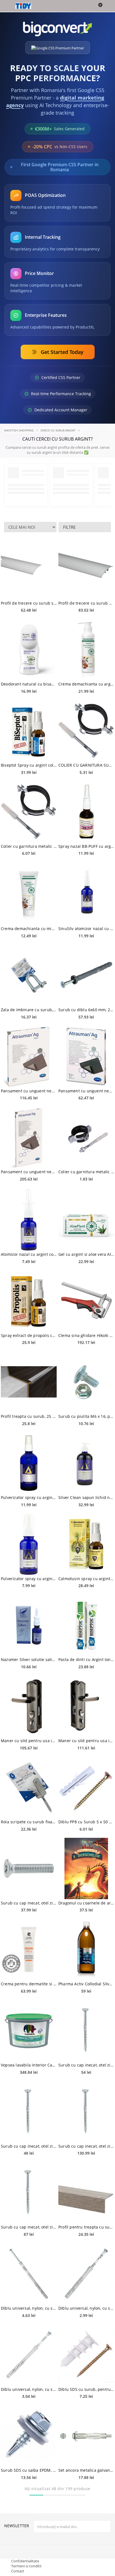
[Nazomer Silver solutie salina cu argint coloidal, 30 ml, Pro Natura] (29, 1625)
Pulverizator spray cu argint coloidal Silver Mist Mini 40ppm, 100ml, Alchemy (29, 1497)
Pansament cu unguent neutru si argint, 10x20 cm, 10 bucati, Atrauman (29, 1172)
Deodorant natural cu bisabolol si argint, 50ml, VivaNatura (29, 684)
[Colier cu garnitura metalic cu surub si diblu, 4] (29, 812)
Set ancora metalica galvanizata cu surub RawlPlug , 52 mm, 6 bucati (86, 2470)
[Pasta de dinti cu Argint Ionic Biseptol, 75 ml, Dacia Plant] (86, 1625)
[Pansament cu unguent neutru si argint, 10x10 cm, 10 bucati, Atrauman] (29, 1056)
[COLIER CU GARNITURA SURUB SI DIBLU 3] (86, 731)
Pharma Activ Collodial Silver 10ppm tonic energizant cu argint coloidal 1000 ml (86, 1984)
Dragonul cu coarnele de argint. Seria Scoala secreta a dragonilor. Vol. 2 (86, 1903)
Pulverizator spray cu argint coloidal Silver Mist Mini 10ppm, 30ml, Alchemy (29, 1579)
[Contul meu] (107, 6)
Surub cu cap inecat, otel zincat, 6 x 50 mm (29, 1903)
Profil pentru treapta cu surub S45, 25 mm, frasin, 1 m (86, 2227)
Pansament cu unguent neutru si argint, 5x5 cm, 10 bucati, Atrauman (86, 1091)
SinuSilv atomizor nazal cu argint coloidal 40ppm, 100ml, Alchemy (86, 929)
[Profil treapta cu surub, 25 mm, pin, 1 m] (29, 1382)
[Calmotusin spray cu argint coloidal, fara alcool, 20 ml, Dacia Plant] (86, 1544)
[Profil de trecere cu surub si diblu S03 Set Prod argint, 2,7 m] (29, 569)
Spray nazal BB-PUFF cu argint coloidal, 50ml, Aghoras (86, 846)
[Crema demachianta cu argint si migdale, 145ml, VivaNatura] (86, 650)
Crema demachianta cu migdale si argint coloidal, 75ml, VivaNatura (29, 929)
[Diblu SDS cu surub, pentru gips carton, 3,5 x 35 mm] (86, 2355)
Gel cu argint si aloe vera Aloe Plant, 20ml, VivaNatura (86, 1254)
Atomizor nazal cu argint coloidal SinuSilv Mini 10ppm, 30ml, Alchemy (29, 1254)
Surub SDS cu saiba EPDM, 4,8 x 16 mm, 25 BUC (29, 2470)
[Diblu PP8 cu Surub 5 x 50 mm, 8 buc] (86, 1787)
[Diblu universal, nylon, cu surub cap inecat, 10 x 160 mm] (29, 2274)
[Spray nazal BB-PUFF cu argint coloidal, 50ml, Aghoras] (86, 812)
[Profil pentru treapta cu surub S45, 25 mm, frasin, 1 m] (86, 2193)
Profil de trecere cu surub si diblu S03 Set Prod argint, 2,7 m (29, 603)
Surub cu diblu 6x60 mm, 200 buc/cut (86, 1010)
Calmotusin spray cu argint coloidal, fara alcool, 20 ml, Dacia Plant (86, 1579)
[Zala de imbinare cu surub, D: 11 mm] (29, 975)
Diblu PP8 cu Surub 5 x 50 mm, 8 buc (86, 1822)
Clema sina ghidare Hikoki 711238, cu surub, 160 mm (86, 1335)
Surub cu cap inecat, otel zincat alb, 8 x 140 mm (29, 2146)
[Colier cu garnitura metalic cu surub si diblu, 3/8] (86, 1137)
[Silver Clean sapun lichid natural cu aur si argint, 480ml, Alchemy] (86, 1463)
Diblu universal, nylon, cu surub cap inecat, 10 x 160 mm (29, 2308)
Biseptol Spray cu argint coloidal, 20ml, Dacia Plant (29, 765)
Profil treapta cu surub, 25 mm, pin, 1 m (29, 1416)
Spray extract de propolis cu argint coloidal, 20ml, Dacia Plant (29, 1335)
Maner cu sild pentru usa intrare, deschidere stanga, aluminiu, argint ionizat (86, 1741)
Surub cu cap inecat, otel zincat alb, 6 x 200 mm (86, 2146)
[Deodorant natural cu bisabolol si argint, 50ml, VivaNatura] (29, 650)
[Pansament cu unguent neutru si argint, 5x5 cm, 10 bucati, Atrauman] (86, 1056)
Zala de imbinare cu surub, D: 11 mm (29, 1010)
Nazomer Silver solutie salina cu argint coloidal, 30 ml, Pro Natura (29, 1659)
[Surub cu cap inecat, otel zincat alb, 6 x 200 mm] (86, 2112)
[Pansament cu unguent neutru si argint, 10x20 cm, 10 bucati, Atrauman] (29, 1137)
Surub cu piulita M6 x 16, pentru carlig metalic (86, 1416)
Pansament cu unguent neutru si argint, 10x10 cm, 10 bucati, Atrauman (29, 1091)
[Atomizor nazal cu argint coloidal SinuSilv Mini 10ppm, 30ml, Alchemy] (29, 1220)
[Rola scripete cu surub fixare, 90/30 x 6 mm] (29, 1787)
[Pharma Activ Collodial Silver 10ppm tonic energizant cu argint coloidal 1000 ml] (86, 1949)
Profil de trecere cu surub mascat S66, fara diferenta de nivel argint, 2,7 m (86, 603)
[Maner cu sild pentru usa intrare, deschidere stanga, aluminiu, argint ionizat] (86, 1706)
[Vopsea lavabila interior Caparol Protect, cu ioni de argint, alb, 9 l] (29, 2031)
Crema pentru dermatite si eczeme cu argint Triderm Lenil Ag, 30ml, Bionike (29, 1984)
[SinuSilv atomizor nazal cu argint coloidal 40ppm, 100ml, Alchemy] (86, 894)
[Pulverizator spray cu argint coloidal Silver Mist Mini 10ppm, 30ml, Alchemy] (29, 1544)
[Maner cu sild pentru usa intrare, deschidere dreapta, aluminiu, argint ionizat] (29, 1706)
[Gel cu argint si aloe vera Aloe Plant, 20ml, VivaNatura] (86, 1220)
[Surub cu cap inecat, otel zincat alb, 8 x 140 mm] (29, 2112)
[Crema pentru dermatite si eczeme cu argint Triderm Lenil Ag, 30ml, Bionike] (29, 1949)
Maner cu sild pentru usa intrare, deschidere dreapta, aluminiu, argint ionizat (29, 1741)
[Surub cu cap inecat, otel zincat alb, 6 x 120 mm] (86, 2031)
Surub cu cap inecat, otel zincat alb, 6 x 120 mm (86, 2065)
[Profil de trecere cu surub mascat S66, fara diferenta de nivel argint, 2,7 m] (86, 569)
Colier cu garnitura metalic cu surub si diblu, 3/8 (86, 1172)
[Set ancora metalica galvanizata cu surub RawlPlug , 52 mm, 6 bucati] (86, 2436)
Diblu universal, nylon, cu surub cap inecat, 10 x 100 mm (86, 2308)
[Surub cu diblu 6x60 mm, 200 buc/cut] (86, 975)
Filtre (69, 527)
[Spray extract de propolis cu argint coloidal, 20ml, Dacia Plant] (29, 1301)
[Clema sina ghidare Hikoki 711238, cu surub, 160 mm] (86, 1301)
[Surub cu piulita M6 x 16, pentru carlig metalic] (86, 1382)
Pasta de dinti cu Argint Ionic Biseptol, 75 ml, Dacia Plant (86, 1659)
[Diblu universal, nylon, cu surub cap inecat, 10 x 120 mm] (29, 2355)
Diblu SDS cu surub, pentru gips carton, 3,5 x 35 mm (86, 2389)
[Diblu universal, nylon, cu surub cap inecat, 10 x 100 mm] (86, 2274)
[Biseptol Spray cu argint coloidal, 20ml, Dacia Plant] (29, 731)
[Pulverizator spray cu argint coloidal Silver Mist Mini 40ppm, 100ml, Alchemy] (29, 1463)
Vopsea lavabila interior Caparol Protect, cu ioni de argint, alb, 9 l (29, 2065)
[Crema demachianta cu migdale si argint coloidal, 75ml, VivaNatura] (29, 894)
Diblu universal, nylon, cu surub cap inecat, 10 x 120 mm (29, 2389)
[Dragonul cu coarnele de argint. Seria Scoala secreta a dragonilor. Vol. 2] (86, 1868)
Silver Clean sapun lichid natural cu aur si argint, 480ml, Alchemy (86, 1497)
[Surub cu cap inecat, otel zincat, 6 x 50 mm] (29, 1868)
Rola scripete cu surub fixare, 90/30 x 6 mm (29, 1822)
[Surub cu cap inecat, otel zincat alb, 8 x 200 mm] (29, 2193)
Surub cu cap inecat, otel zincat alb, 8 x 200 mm (29, 2227)
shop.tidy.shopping (19, 430)
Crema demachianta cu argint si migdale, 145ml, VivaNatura (86, 684)
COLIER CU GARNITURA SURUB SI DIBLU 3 (86, 765)
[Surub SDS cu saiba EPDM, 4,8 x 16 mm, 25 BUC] (29, 2436)
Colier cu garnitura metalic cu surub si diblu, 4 (29, 846)
